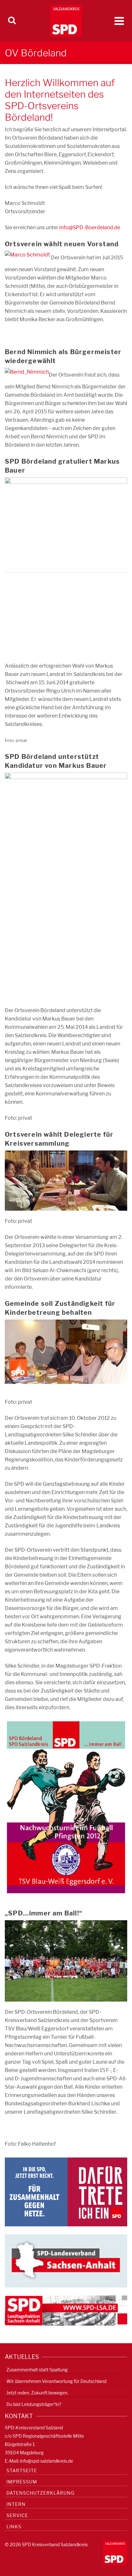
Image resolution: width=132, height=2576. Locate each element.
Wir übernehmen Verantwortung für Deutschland (56, 2381)
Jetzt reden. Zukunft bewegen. (37, 2393)
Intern (16, 2504)
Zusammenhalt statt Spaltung (37, 2370)
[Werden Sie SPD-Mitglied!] (66, 2192)
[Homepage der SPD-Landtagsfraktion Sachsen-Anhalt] (66, 2310)
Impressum (22, 2482)
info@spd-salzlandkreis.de (46, 2461)
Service (17, 2515)
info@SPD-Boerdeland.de (90, 228)
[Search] (12, 21)
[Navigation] (119, 21)
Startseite (22, 2470)
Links (14, 2527)
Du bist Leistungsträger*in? (34, 2404)
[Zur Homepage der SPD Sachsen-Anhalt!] (66, 2260)
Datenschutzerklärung (40, 2493)
